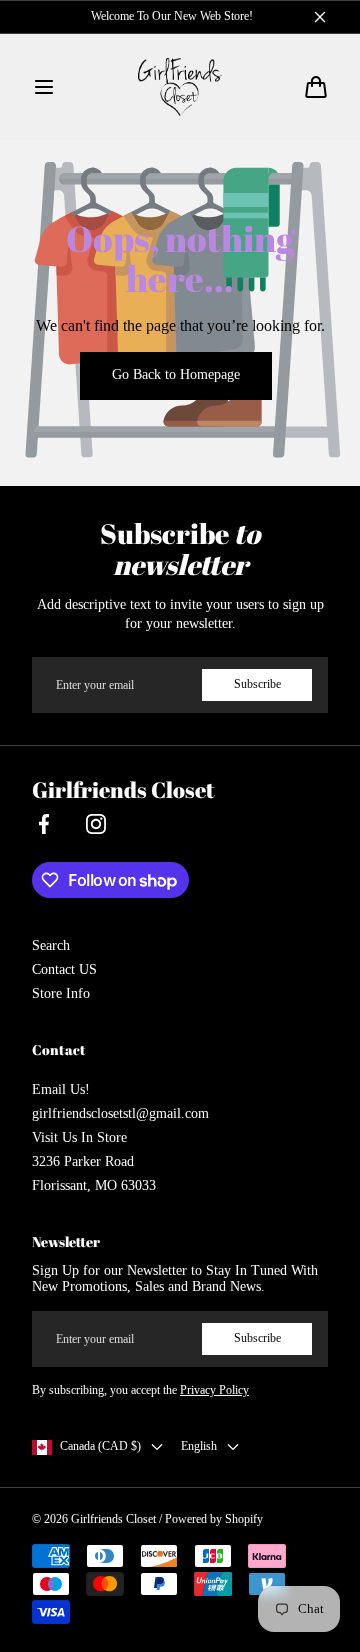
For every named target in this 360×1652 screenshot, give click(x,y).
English (199, 1446)
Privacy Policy (214, 1390)
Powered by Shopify (214, 1519)
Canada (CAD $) (100, 1446)
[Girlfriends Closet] (180, 87)
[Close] (320, 17)
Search (51, 945)
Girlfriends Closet (113, 1519)
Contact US (64, 969)
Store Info (61, 993)
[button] (44, 87)
